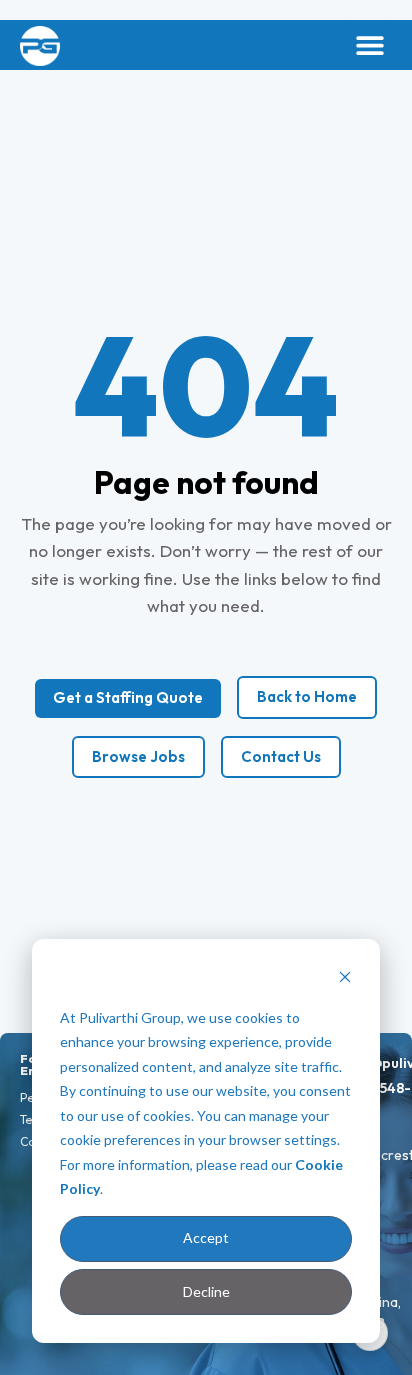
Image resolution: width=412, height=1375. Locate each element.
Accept (206, 1237)
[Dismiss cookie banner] (345, 979)
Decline (206, 1291)
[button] (369, 45)
